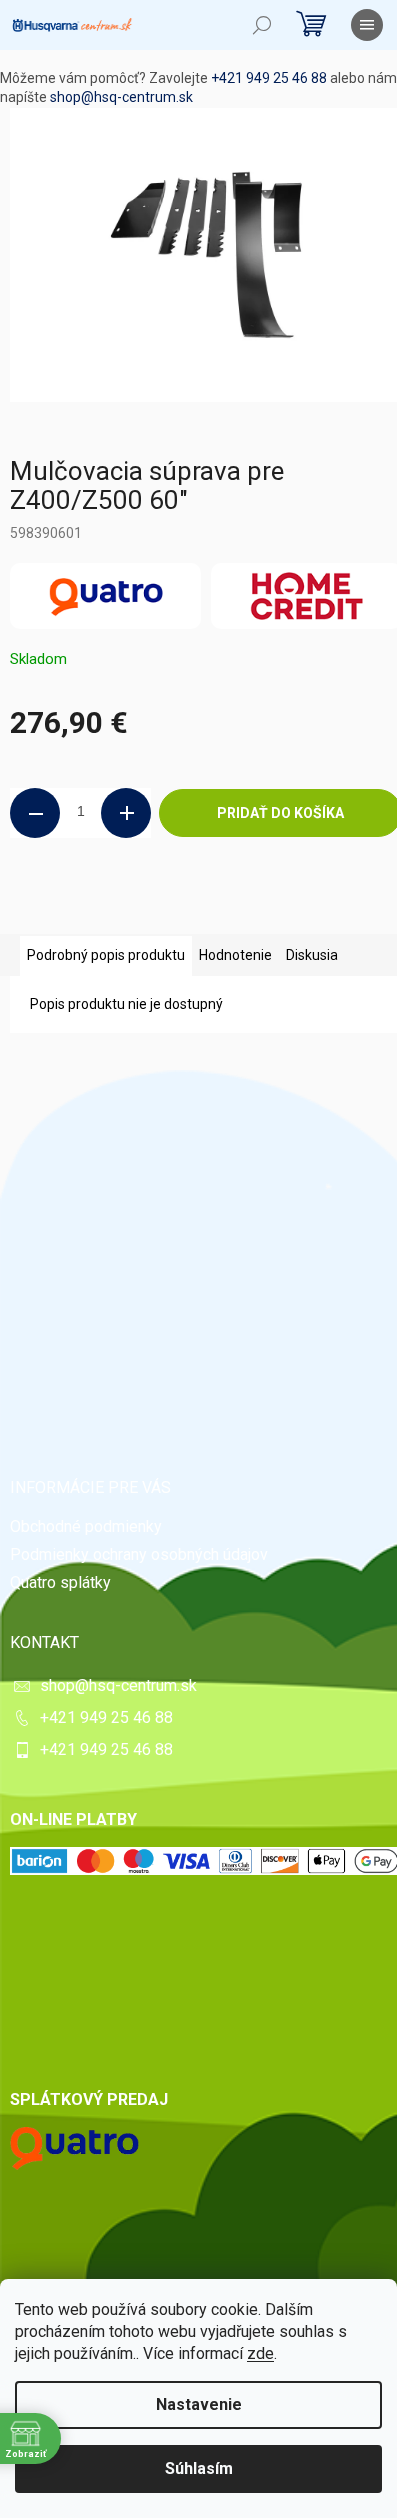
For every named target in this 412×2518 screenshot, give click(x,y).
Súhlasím (199, 2468)
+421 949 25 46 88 (269, 78)
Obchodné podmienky (86, 1526)
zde (260, 2353)
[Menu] (367, 25)
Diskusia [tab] (312, 955)
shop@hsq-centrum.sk (121, 97)
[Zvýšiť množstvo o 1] (126, 813)
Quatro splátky (60, 1582)
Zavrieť (146, 905)
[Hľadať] (262, 25)
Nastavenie (199, 2404)
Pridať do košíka (280, 813)
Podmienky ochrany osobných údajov (139, 1554)
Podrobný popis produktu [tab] (106, 955)
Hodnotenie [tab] (235, 955)
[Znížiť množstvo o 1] (35, 813)
